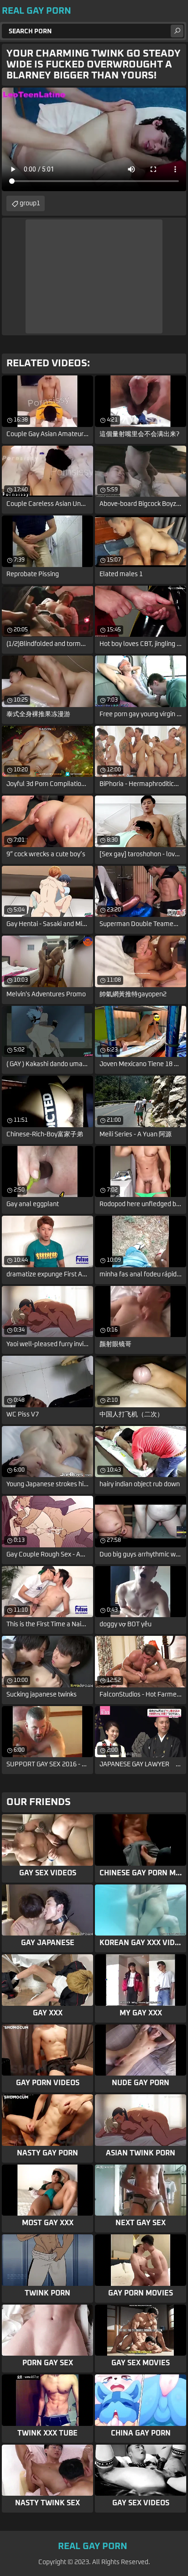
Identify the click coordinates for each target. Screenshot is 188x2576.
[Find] (177, 31)
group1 (30, 203)
